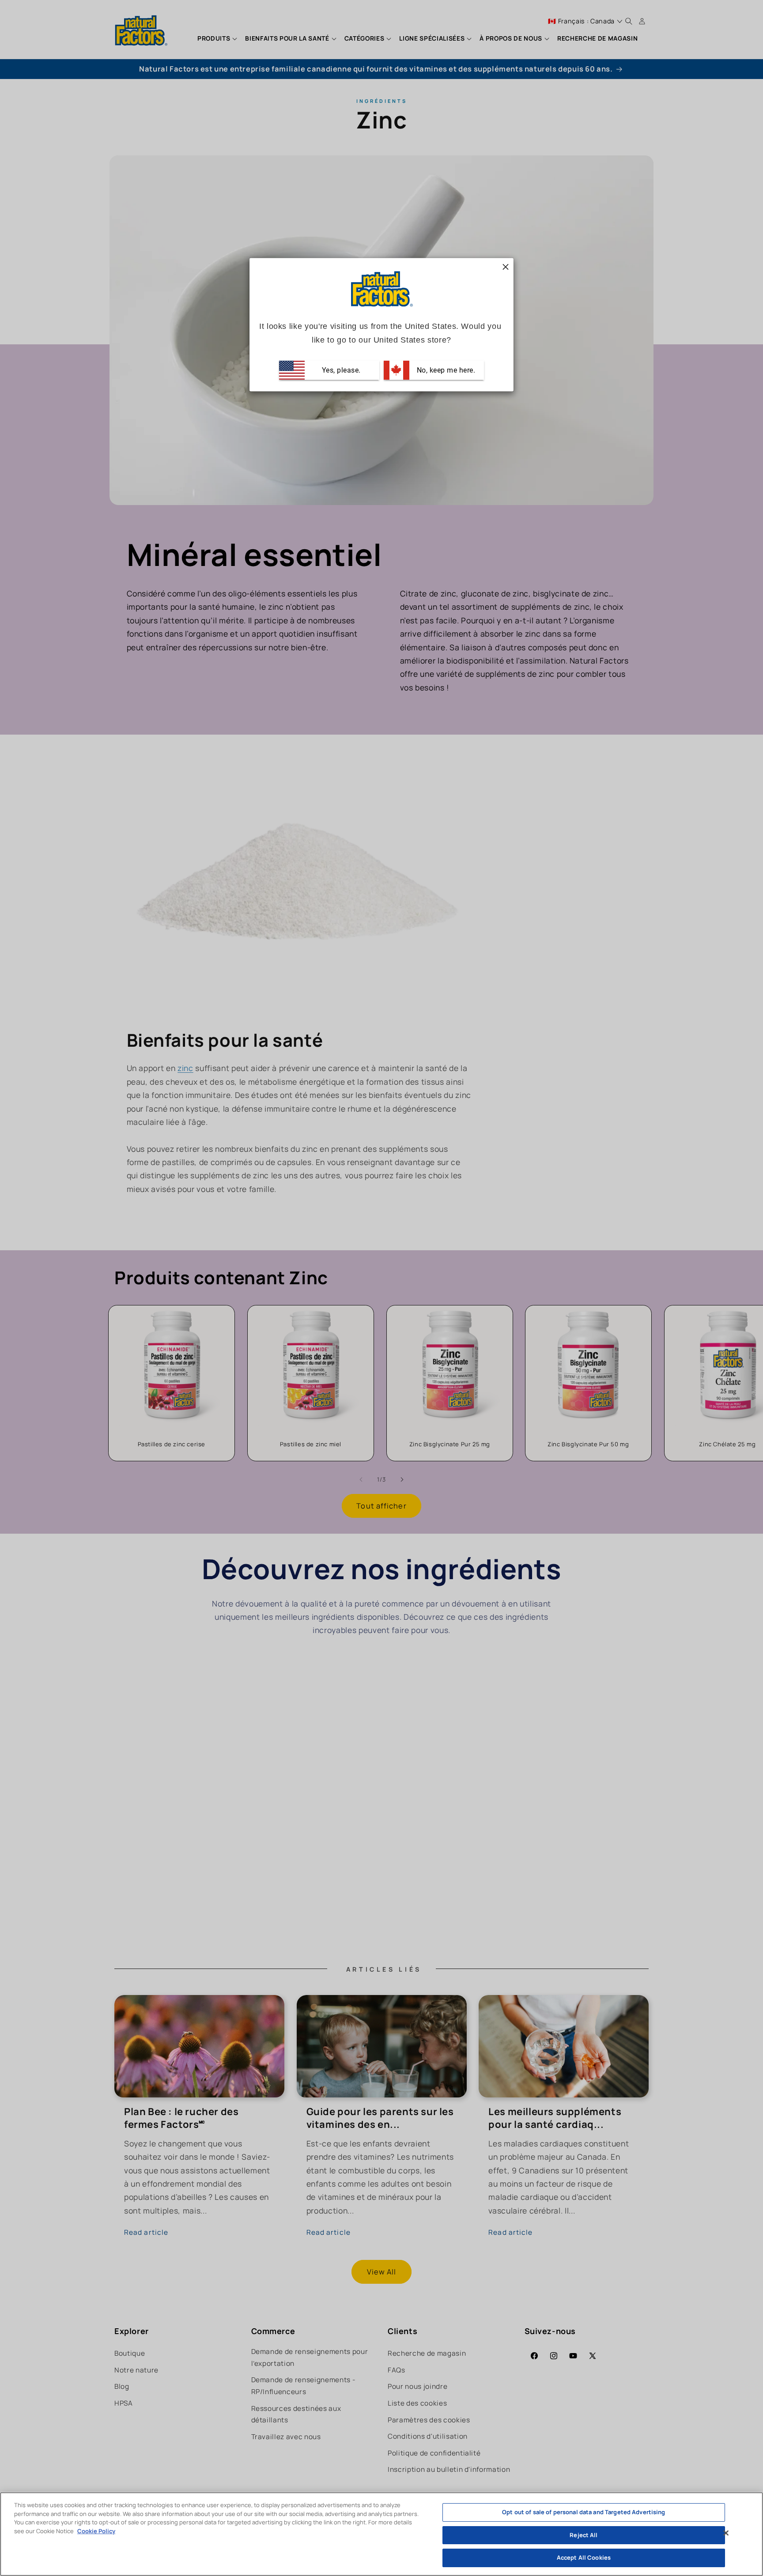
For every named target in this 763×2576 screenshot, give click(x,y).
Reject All (584, 2535)
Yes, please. (340, 370)
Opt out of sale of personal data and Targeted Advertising (584, 2512)
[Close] (726, 2533)
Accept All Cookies (584, 2557)
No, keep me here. (445, 370)
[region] (381, 2534)
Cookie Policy (96, 2531)
